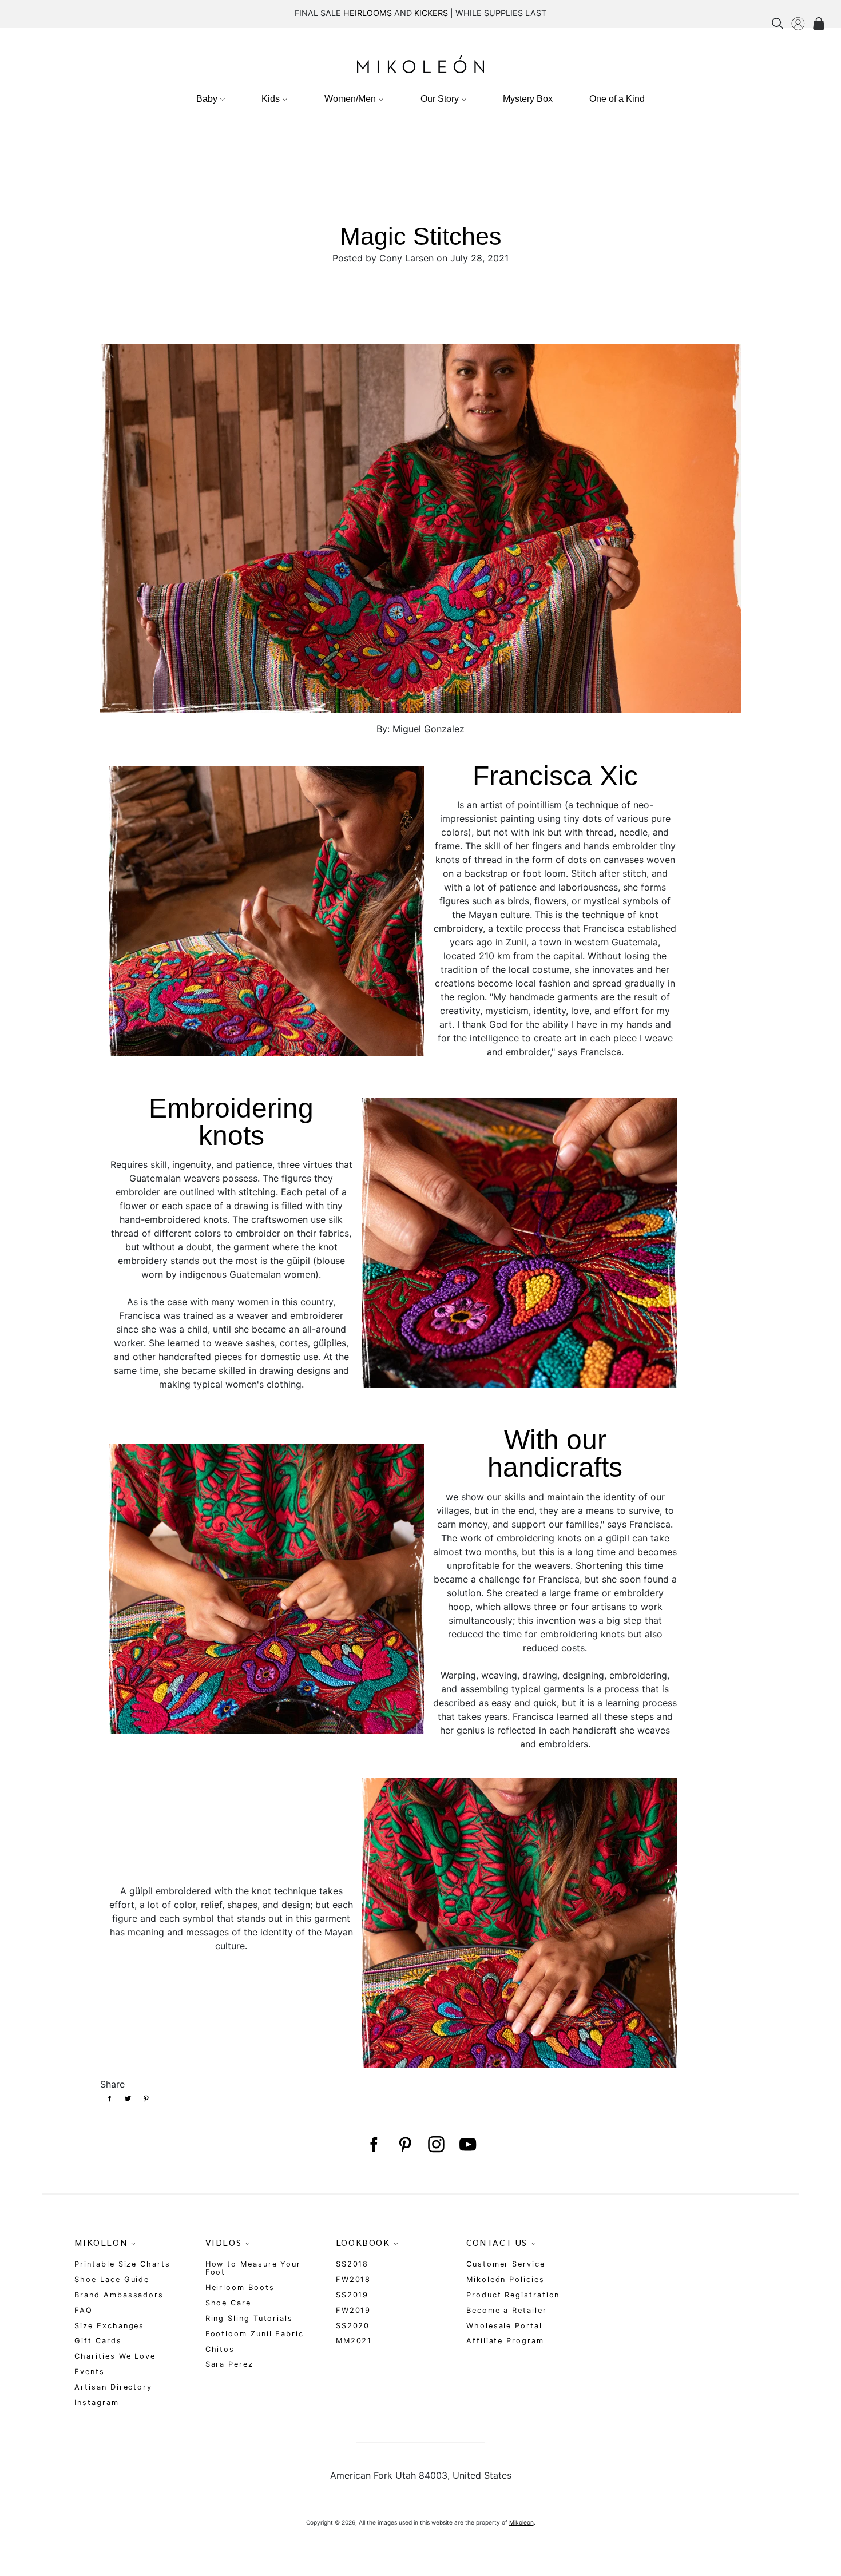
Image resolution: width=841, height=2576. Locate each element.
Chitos (220, 2349)
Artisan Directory (113, 2387)
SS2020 (353, 2326)
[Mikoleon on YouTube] (468, 2145)
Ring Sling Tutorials (249, 2318)
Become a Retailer (507, 2310)
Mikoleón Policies (505, 2279)
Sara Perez (229, 2364)
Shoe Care (228, 2303)
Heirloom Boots (240, 2287)
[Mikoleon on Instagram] (436, 2145)
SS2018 (352, 2264)
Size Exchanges (109, 2326)
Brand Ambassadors (119, 2295)
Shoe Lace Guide (112, 2279)
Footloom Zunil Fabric (255, 2334)
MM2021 (354, 2341)
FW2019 (354, 2310)
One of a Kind (617, 99)
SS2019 (352, 2295)
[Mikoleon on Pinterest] (405, 2145)
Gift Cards (98, 2341)
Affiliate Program (505, 2341)
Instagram (96, 2402)
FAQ (84, 2310)
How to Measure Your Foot (253, 2268)
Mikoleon (521, 2522)
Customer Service (506, 2264)
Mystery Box (528, 99)
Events (90, 2372)
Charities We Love (115, 2356)
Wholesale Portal (504, 2326)
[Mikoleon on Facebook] (373, 2145)
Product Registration (513, 2295)
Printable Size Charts (122, 2264)
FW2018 (354, 2279)
